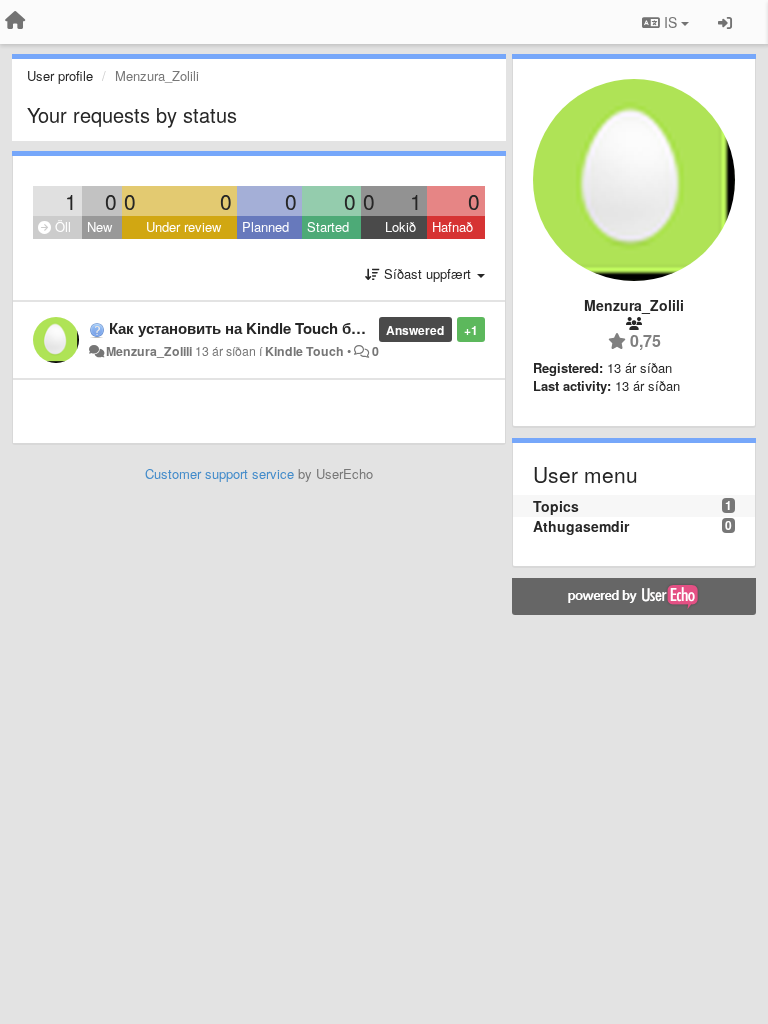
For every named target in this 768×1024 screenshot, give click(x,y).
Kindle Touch (304, 351)
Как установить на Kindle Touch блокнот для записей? (308, 328)
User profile (60, 75)
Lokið (400, 226)
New (99, 226)
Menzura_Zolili (149, 351)
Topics (556, 506)
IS (670, 22)
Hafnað (452, 226)
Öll (61, 226)
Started (328, 226)
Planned (265, 226)
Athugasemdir (581, 526)
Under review (183, 226)
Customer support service (219, 473)
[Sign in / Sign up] (725, 22)
